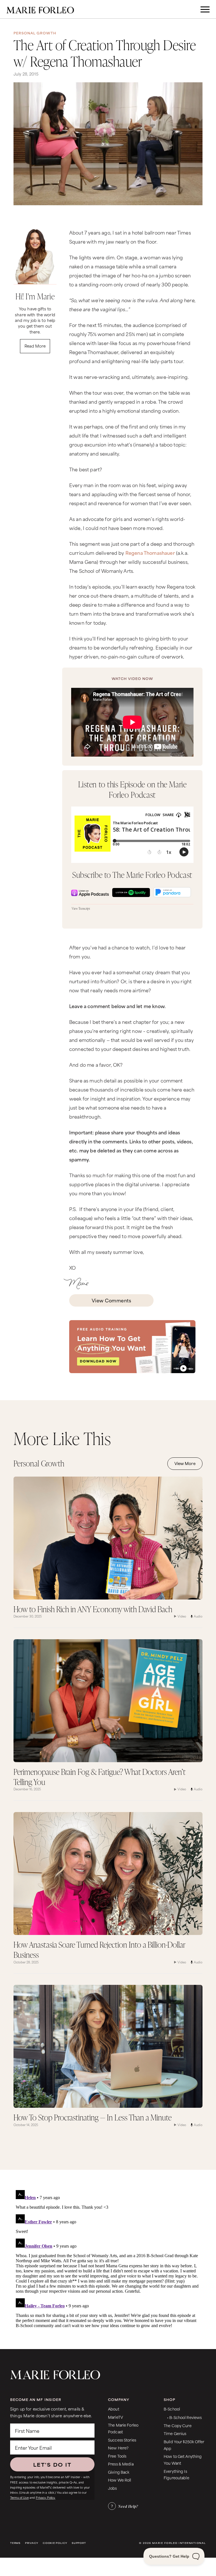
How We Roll (120, 2480)
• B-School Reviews (184, 2417)
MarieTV (115, 2417)
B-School (172, 2409)
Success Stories (122, 2440)
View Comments (111, 1300)
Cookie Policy (55, 2543)
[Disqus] (108, 2258)
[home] (40, 9)
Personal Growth (35, 33)
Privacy (32, 2543)
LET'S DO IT (52, 2464)
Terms (15, 2543)
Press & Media (121, 2464)
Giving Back (119, 2472)
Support (79, 2543)
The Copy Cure (178, 2425)
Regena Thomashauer (150, 553)
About (114, 2409)
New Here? (118, 2448)
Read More (35, 346)
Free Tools (117, 2456)
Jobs (112, 2488)
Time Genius (175, 2433)
